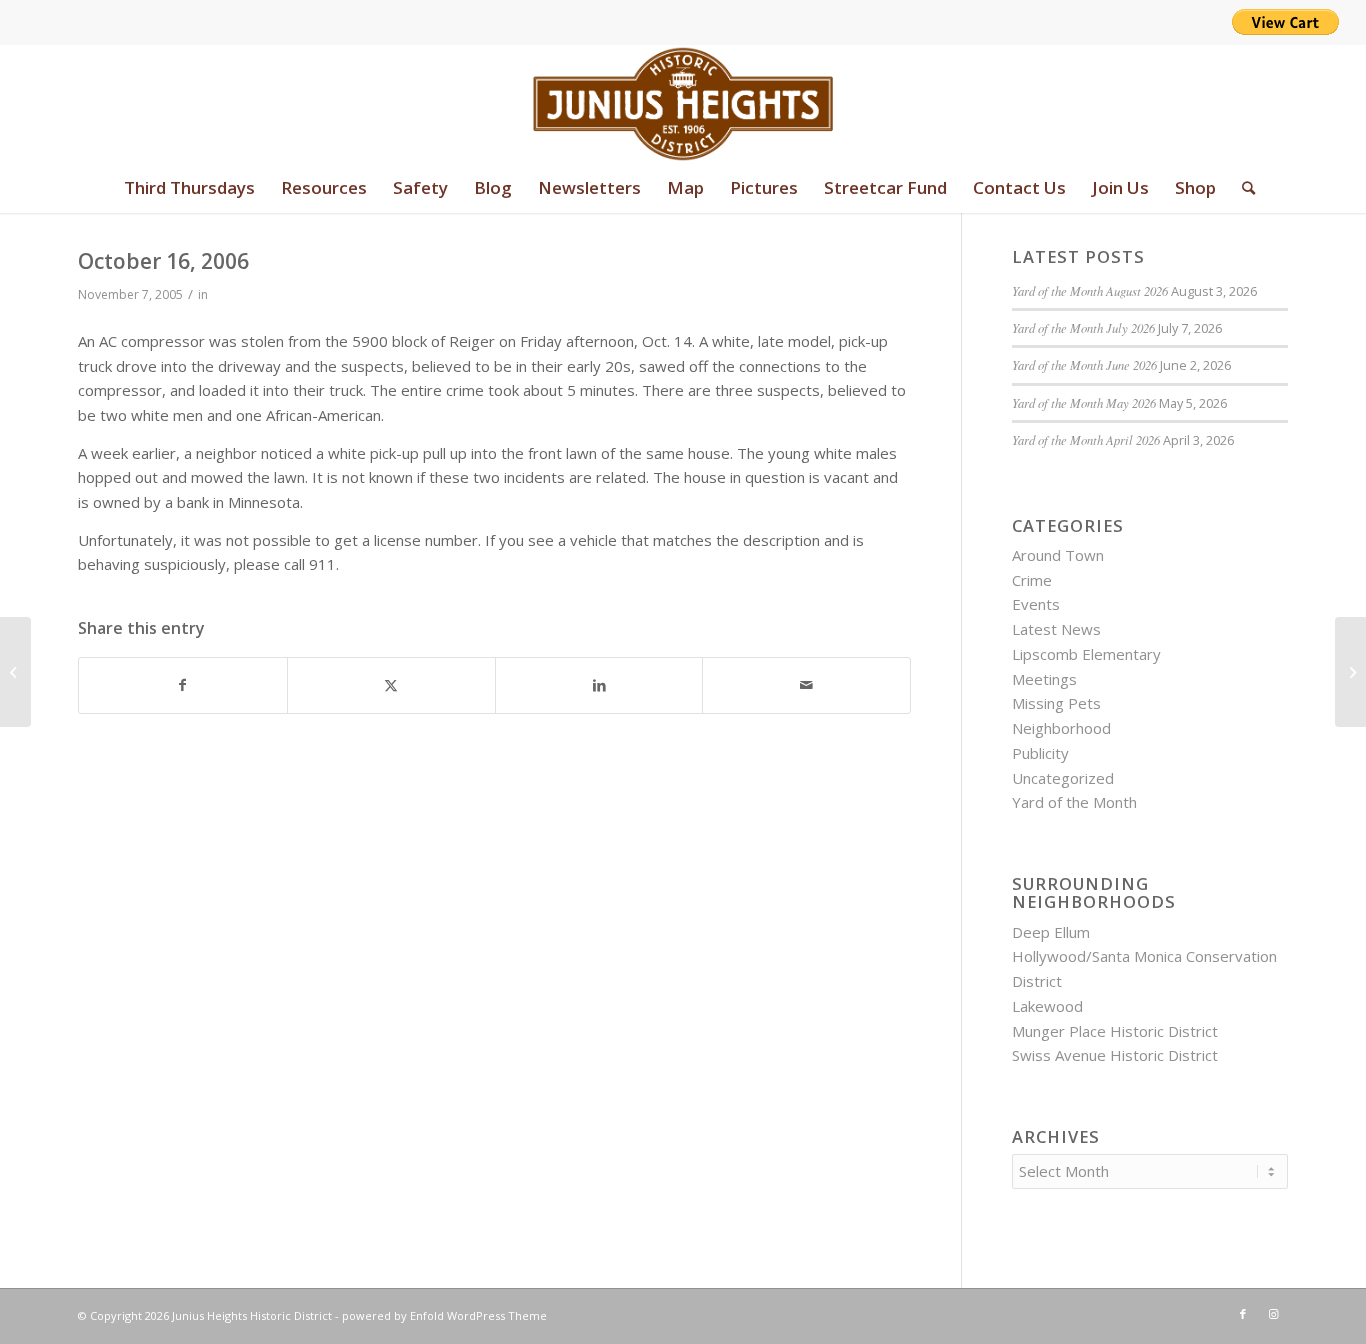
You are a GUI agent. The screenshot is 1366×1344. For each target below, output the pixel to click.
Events (1036, 604)
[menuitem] (189, 188)
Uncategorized (1063, 778)
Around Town (1058, 555)
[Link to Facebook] (1243, 1314)
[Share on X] (391, 685)
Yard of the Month (1074, 802)
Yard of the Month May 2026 (1084, 402)
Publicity (1040, 753)
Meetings (1044, 679)
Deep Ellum (1051, 932)
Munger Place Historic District (1115, 1031)
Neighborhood (1061, 728)
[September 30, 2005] (15, 672)
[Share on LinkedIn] (599, 685)
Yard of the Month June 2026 (1084, 364)
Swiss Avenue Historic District (1115, 1055)
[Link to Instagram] (1273, 1314)
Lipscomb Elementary (1086, 654)
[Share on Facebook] (183, 685)
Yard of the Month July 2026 (1083, 327)
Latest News (1056, 629)
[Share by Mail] (806, 685)
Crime (1032, 580)
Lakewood (1047, 1006)
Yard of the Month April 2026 (1086, 439)
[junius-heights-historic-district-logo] (683, 104)
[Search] (1242, 188)
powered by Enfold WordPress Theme (444, 1315)
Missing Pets (1056, 703)
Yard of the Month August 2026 (1090, 290)
